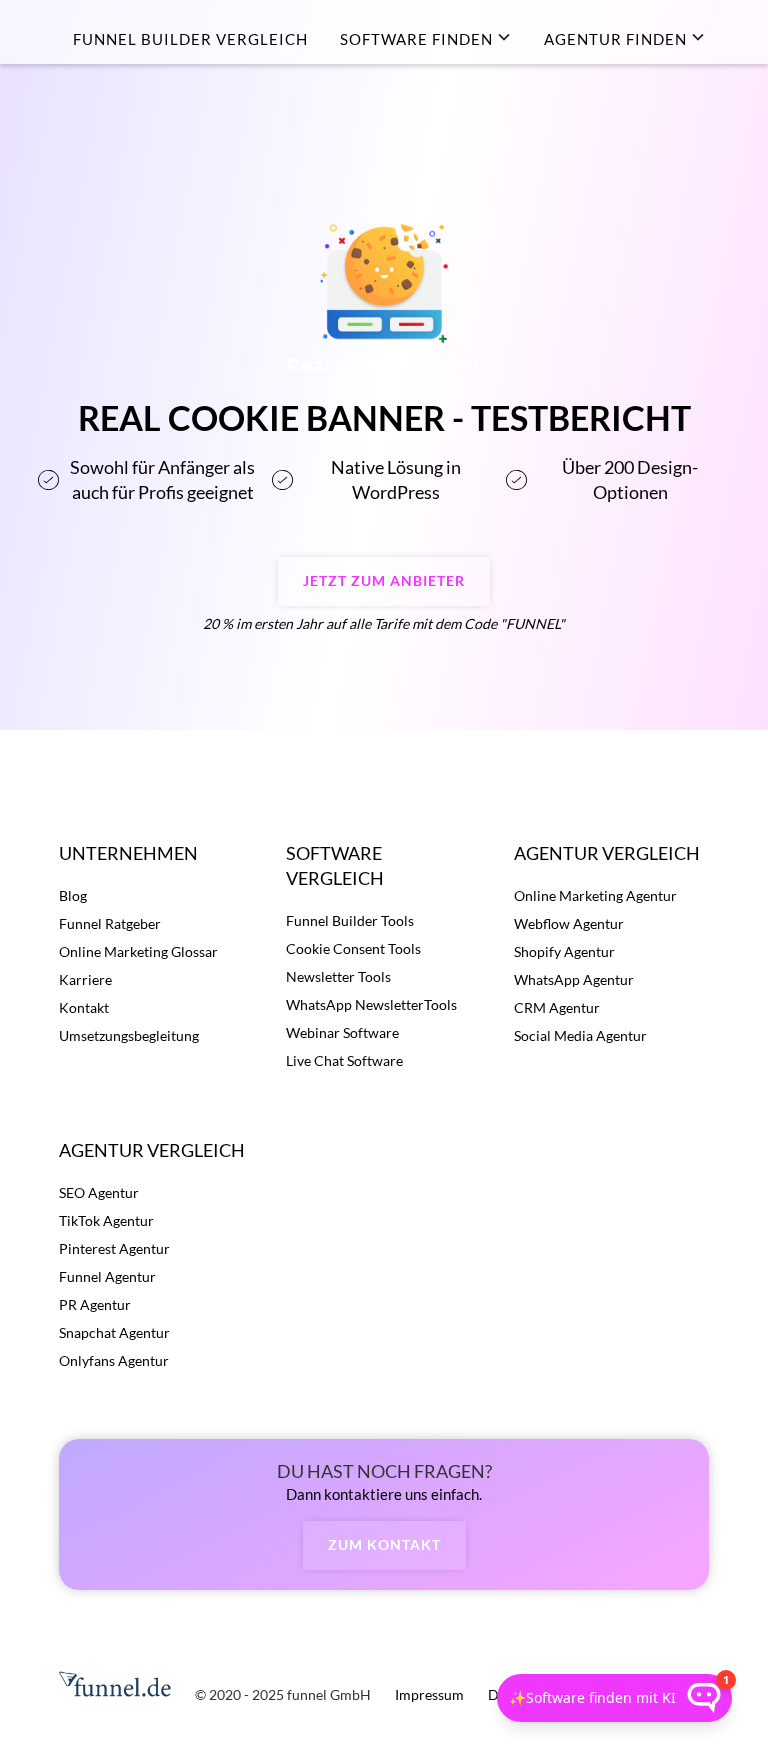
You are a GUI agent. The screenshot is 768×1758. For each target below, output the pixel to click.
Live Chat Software (344, 1060)
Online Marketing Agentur (595, 895)
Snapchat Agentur (114, 1332)
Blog (73, 895)
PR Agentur (95, 1304)
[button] (426, 39)
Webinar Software (342, 1032)
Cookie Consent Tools (353, 948)
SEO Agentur (99, 1192)
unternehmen (128, 853)
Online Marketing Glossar (138, 951)
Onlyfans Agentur (114, 1360)
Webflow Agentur (569, 923)
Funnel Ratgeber (110, 923)
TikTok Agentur (106, 1220)
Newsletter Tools (338, 976)
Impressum (429, 1694)
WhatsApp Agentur (574, 979)
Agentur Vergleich (607, 853)
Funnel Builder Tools (350, 920)
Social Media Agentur (580, 1035)
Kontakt (84, 1007)
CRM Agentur (557, 1007)
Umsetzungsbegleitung (129, 1035)
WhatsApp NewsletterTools (371, 1004)
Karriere (85, 979)
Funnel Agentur (107, 1276)
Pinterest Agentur (114, 1248)
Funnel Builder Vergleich (190, 39)
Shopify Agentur (564, 951)
